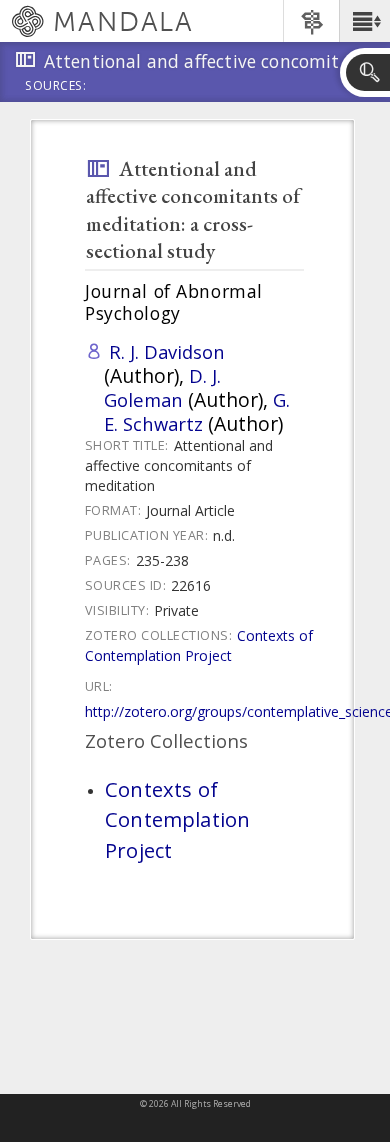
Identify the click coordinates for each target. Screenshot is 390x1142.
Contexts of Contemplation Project (199, 645)
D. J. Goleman (162, 387)
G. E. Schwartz (197, 411)
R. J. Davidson (167, 351)
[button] (364, 21)
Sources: (56, 87)
